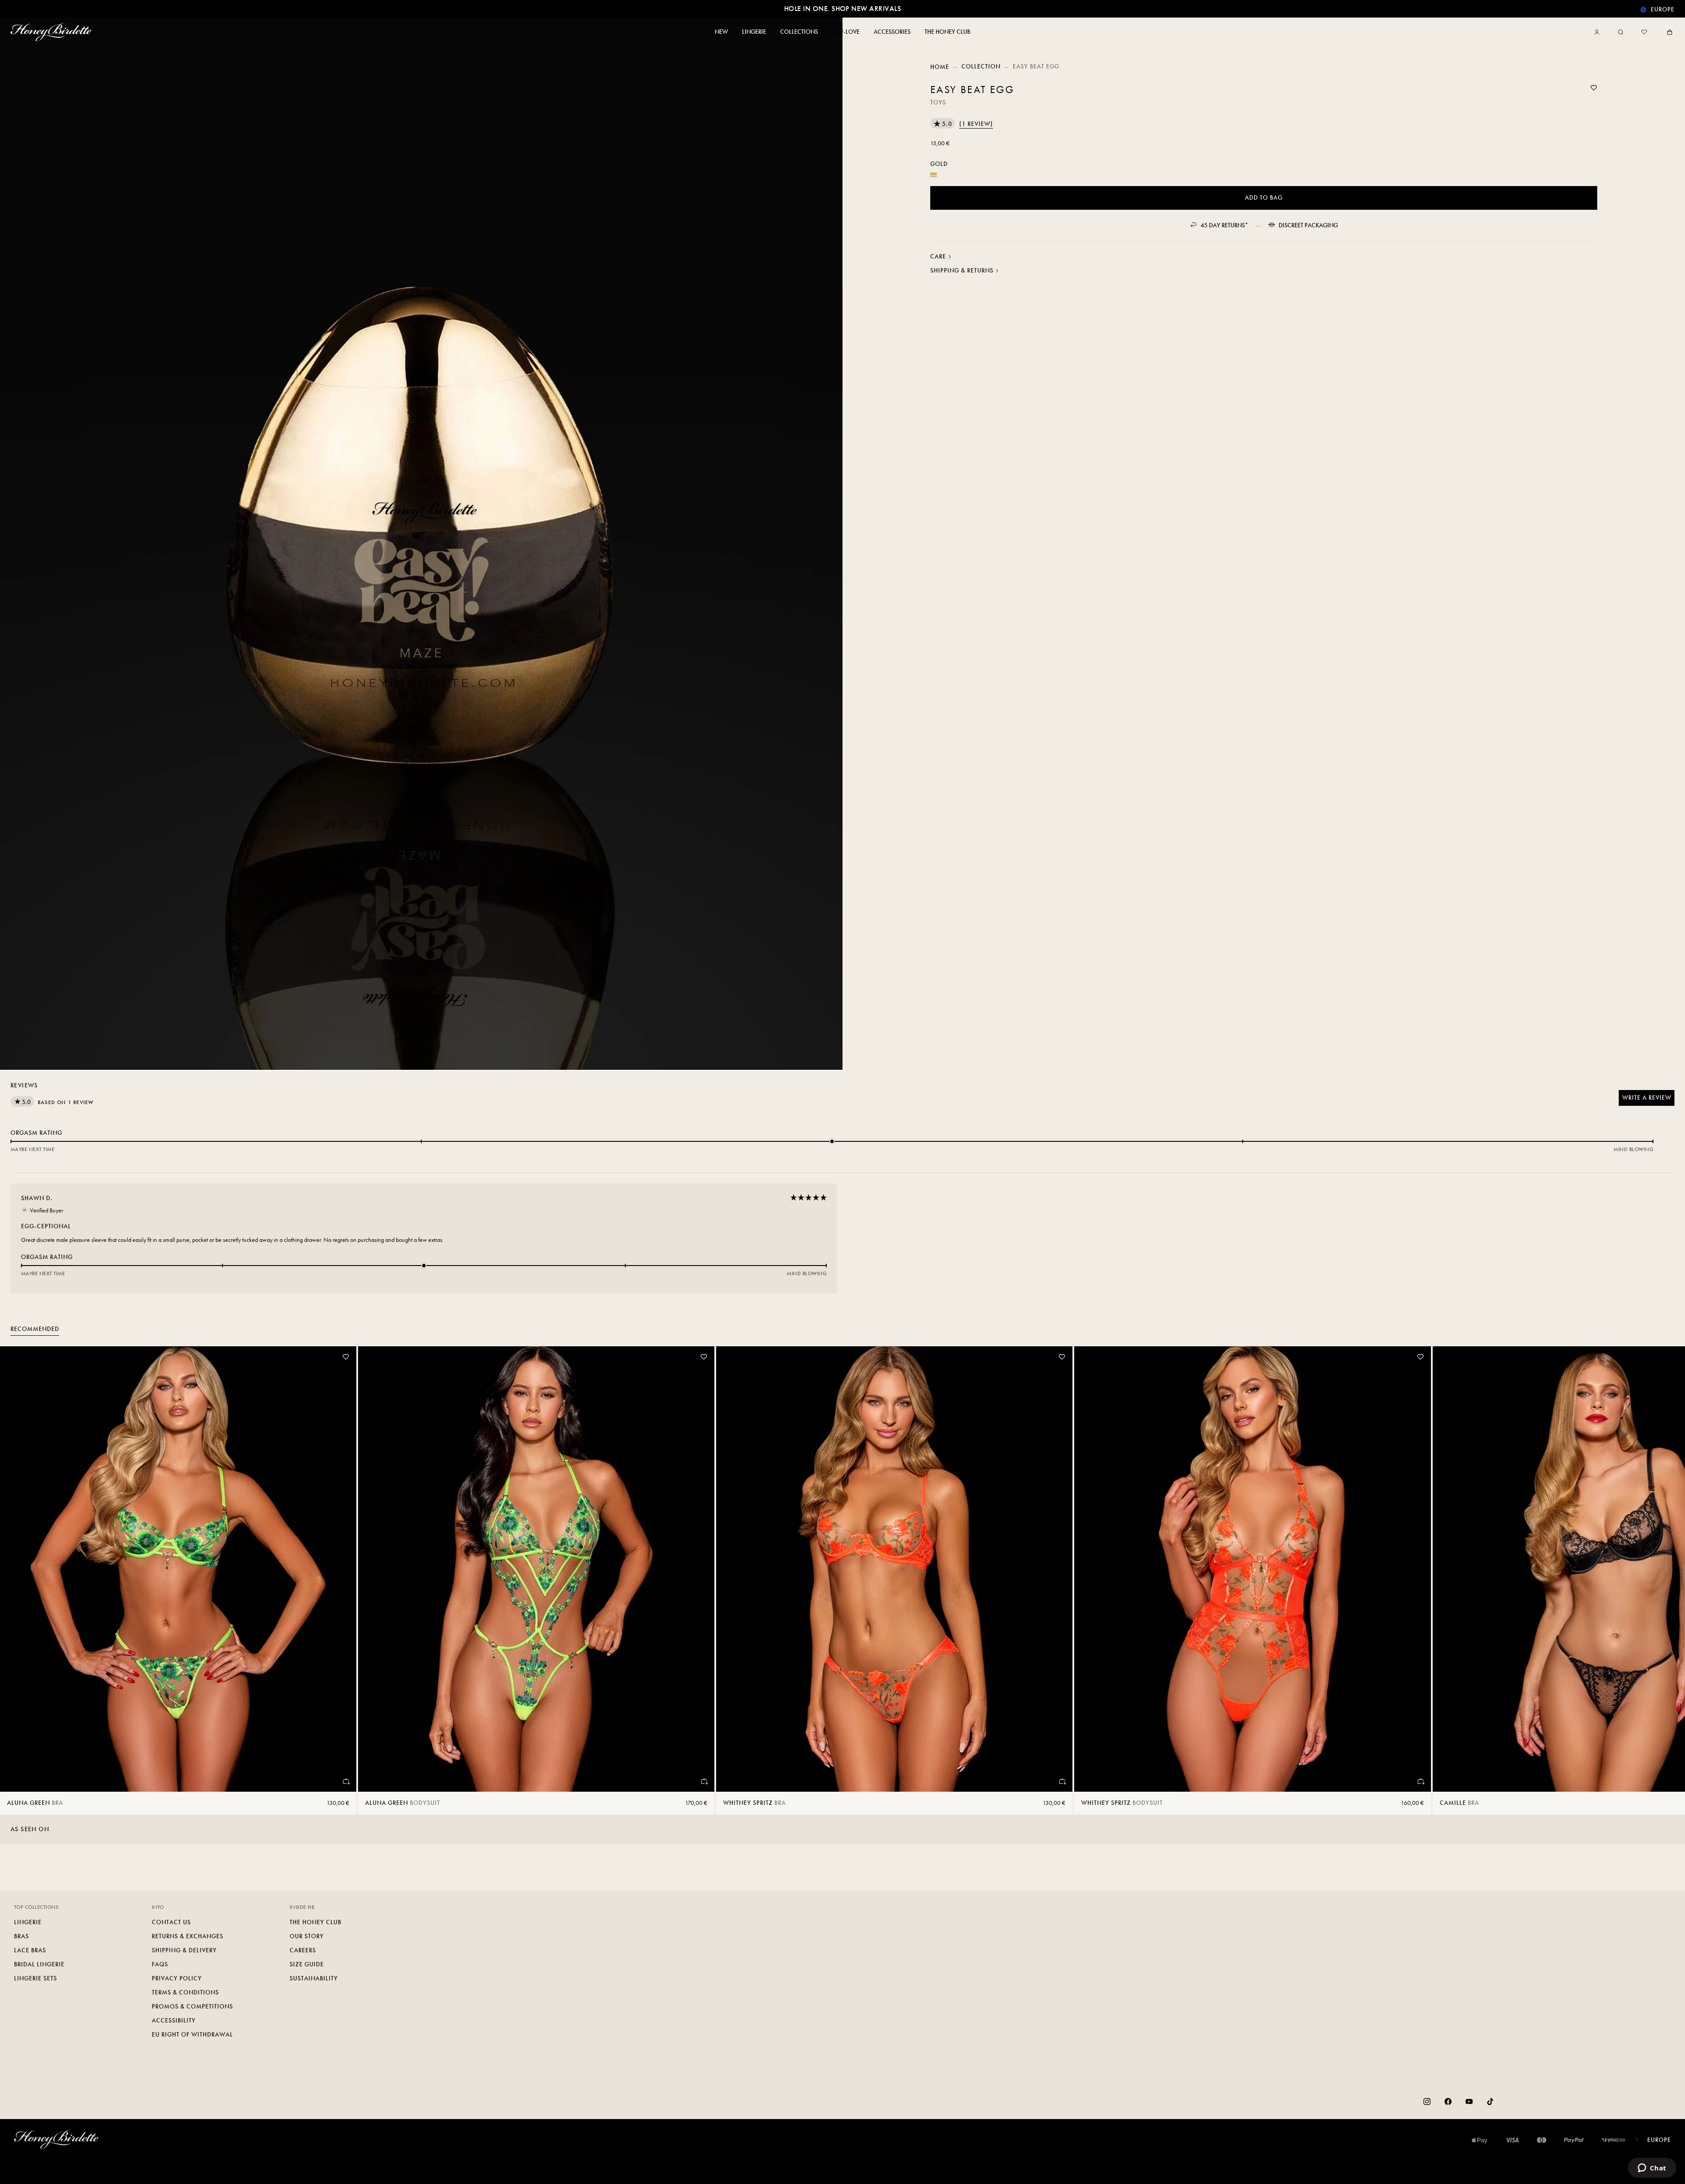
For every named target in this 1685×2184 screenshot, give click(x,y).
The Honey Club (315, 1922)
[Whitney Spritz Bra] (894, 1569)
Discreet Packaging (1308, 225)
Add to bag (1264, 198)
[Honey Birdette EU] (53, 32)
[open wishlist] (1644, 32)
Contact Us (171, 1922)
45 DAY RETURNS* (1224, 225)
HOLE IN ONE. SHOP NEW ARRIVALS (842, 9)
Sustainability (314, 1978)
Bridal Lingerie (39, 1964)
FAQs (160, 1964)
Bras (22, 1936)
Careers (303, 1950)
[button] (962, 124)
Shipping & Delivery (184, 1950)
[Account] (1599, 32)
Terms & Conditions (185, 1992)
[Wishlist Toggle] (1594, 88)
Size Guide (307, 1964)
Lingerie (28, 1922)
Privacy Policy (177, 1978)
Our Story (307, 1936)
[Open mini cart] (1668, 32)
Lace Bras (30, 1950)
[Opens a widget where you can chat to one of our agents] (1652, 2169)
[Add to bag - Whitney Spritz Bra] (1062, 1781)
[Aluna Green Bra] (178, 1569)
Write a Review (1648, 1100)
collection (981, 66)
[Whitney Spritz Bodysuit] (1252, 1569)
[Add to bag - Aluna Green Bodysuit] (704, 1781)
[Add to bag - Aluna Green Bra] (346, 1781)
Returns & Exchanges (188, 1936)
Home (940, 67)
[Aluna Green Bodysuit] (536, 1569)
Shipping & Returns (962, 271)
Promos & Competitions (192, 2006)
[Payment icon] (1614, 2140)
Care (938, 256)
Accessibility (174, 2021)
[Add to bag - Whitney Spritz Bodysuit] (1420, 1781)
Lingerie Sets (36, 1978)
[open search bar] (1620, 32)
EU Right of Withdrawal (192, 2035)
